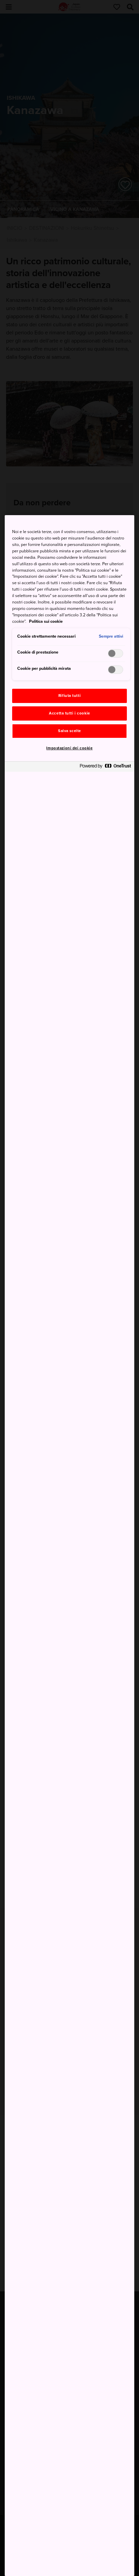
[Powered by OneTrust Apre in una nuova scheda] (105, 767)
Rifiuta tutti (69, 696)
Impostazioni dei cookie (69, 748)
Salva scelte (69, 731)
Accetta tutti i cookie (69, 713)
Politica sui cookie (46, 621)
